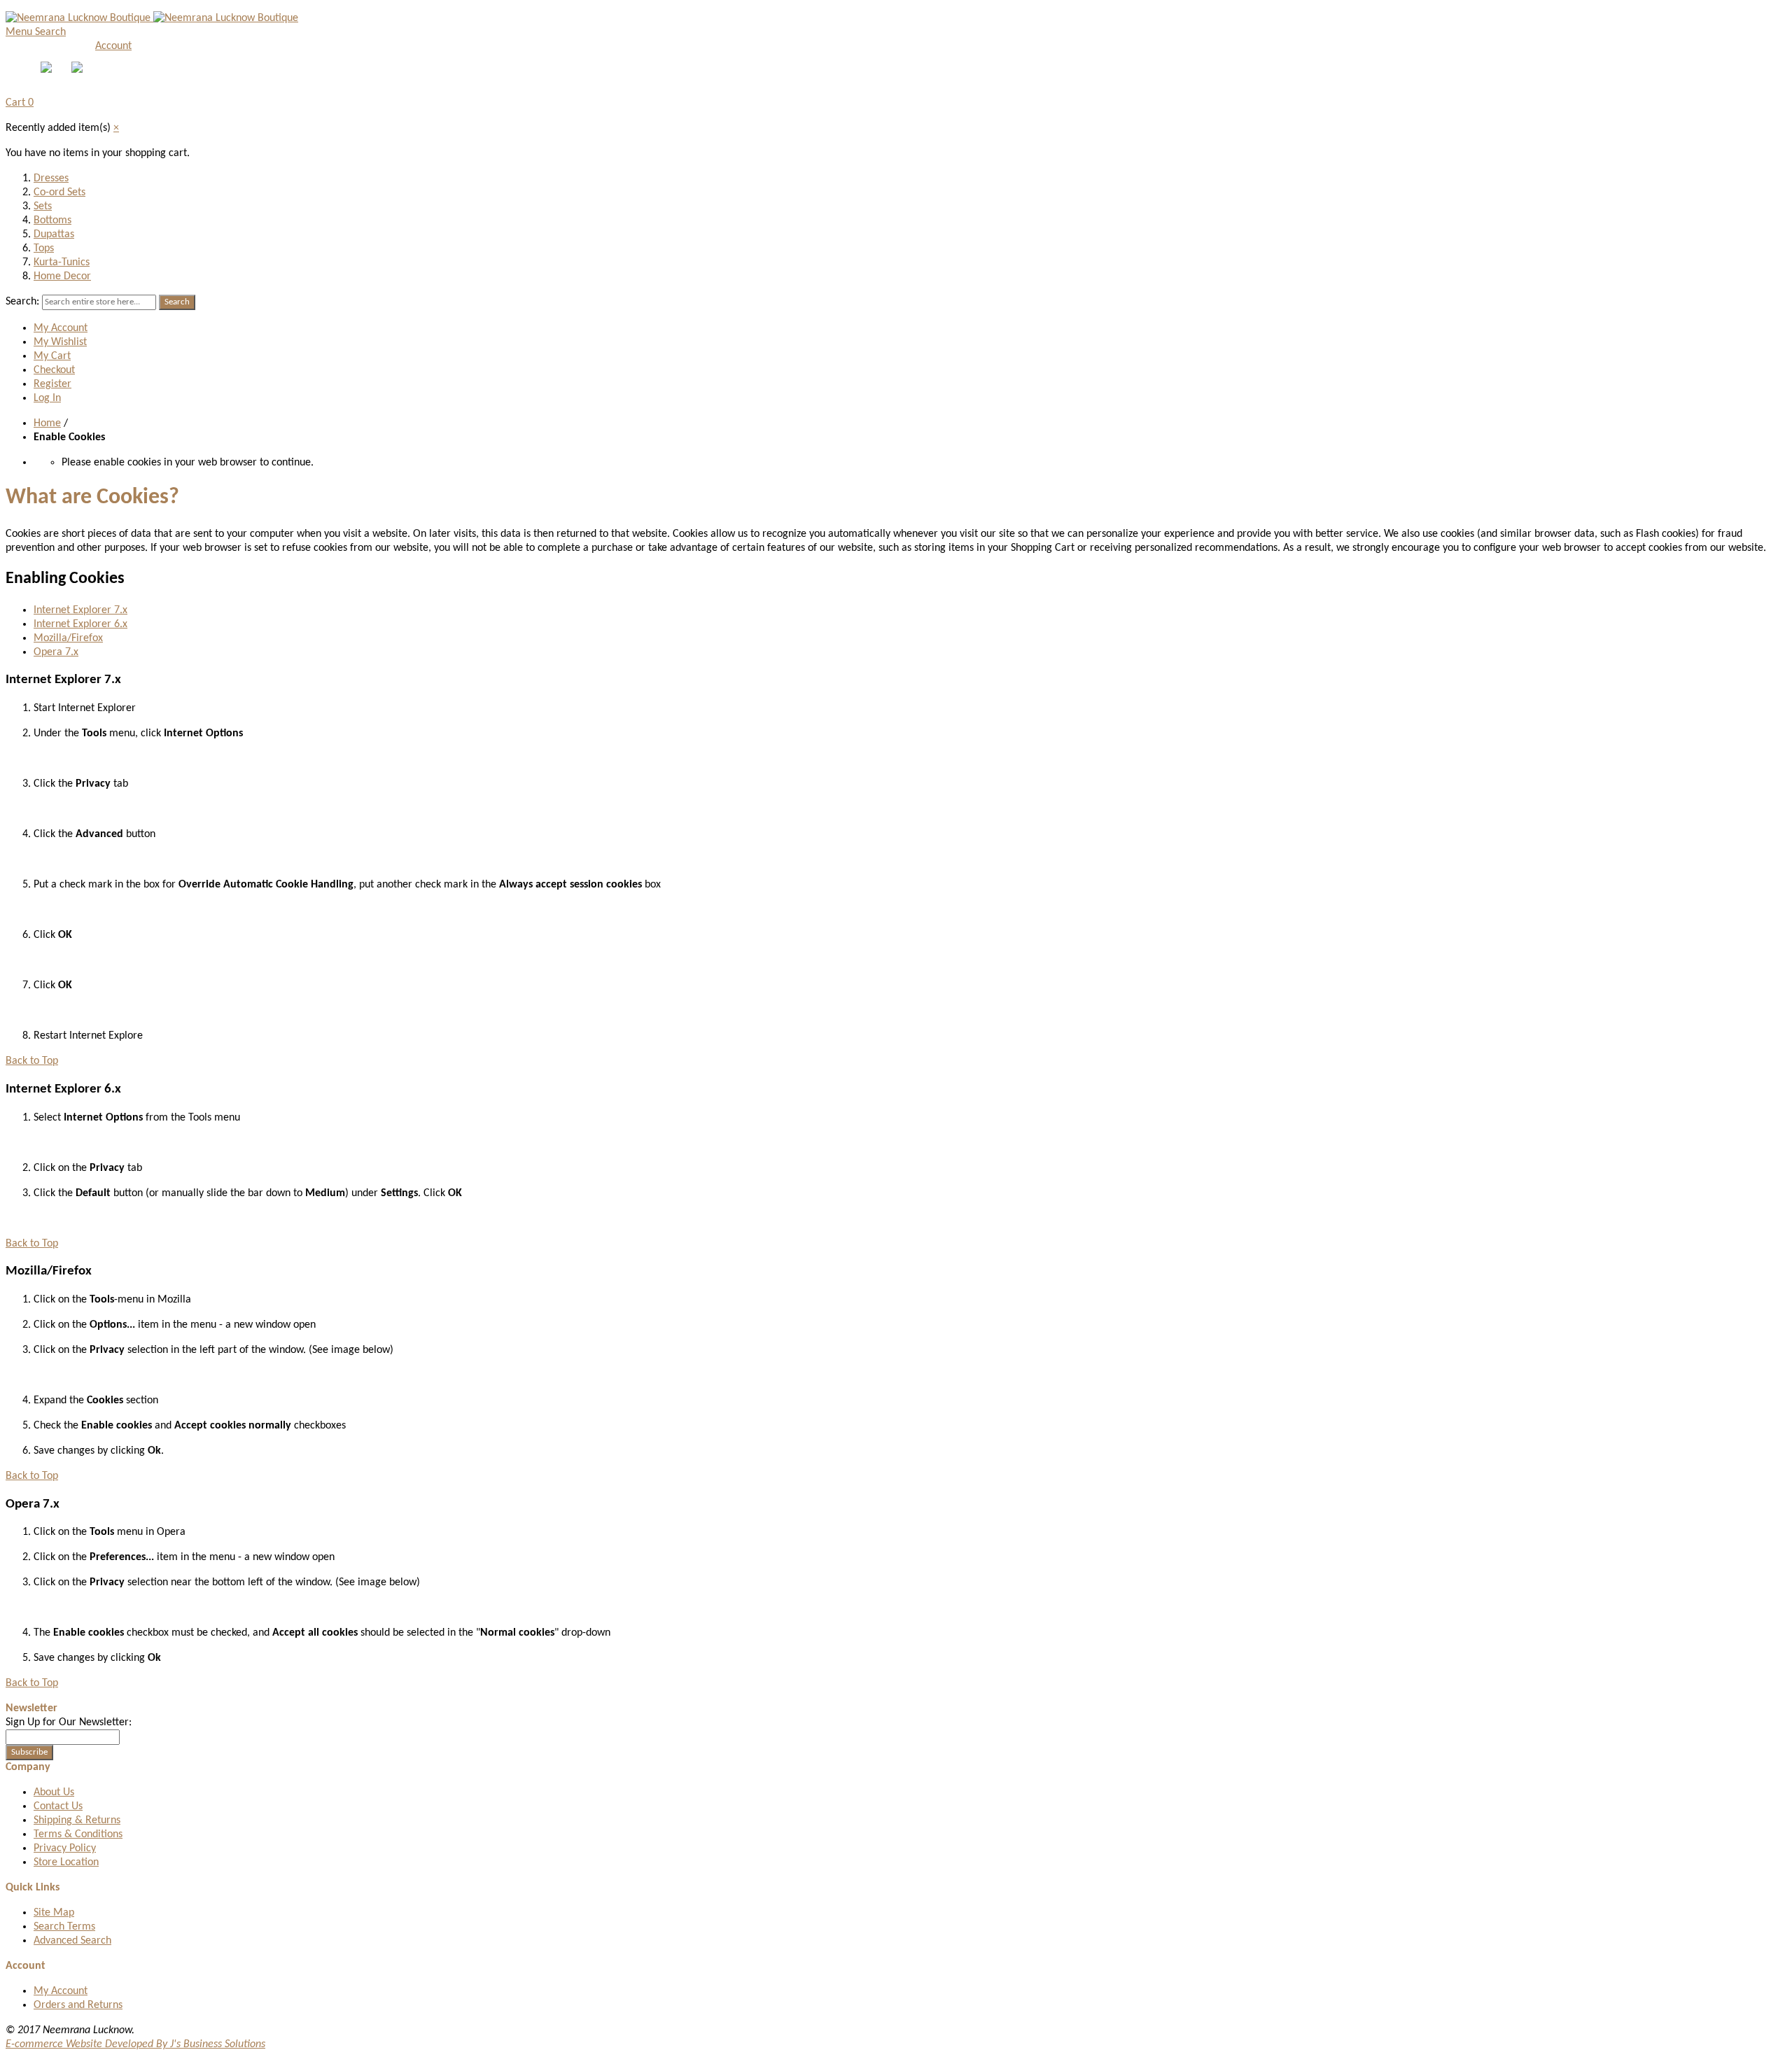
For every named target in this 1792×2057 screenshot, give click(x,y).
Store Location (66, 1862)
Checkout (54, 370)
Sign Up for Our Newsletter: (69, 1722)
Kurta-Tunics (62, 262)
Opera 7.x (56, 652)
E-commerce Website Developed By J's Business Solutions (135, 2044)
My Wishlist (60, 342)
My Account (61, 328)
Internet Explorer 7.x (80, 610)
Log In (47, 398)
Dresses (51, 178)
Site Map (54, 1913)
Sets (43, 206)
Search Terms (64, 1927)
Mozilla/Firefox (68, 638)
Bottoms (52, 220)
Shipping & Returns (77, 1820)
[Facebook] (48, 70)
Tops (44, 248)
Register (52, 384)
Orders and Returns (78, 2005)
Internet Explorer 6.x (80, 624)
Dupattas (54, 234)
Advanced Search (72, 1941)
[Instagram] (78, 70)
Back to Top (32, 1061)
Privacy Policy (65, 1848)
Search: (22, 302)
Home (47, 423)
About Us (54, 1792)
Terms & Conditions (78, 1834)
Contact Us (58, 1806)
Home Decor (62, 276)
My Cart (52, 356)
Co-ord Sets (59, 192)
